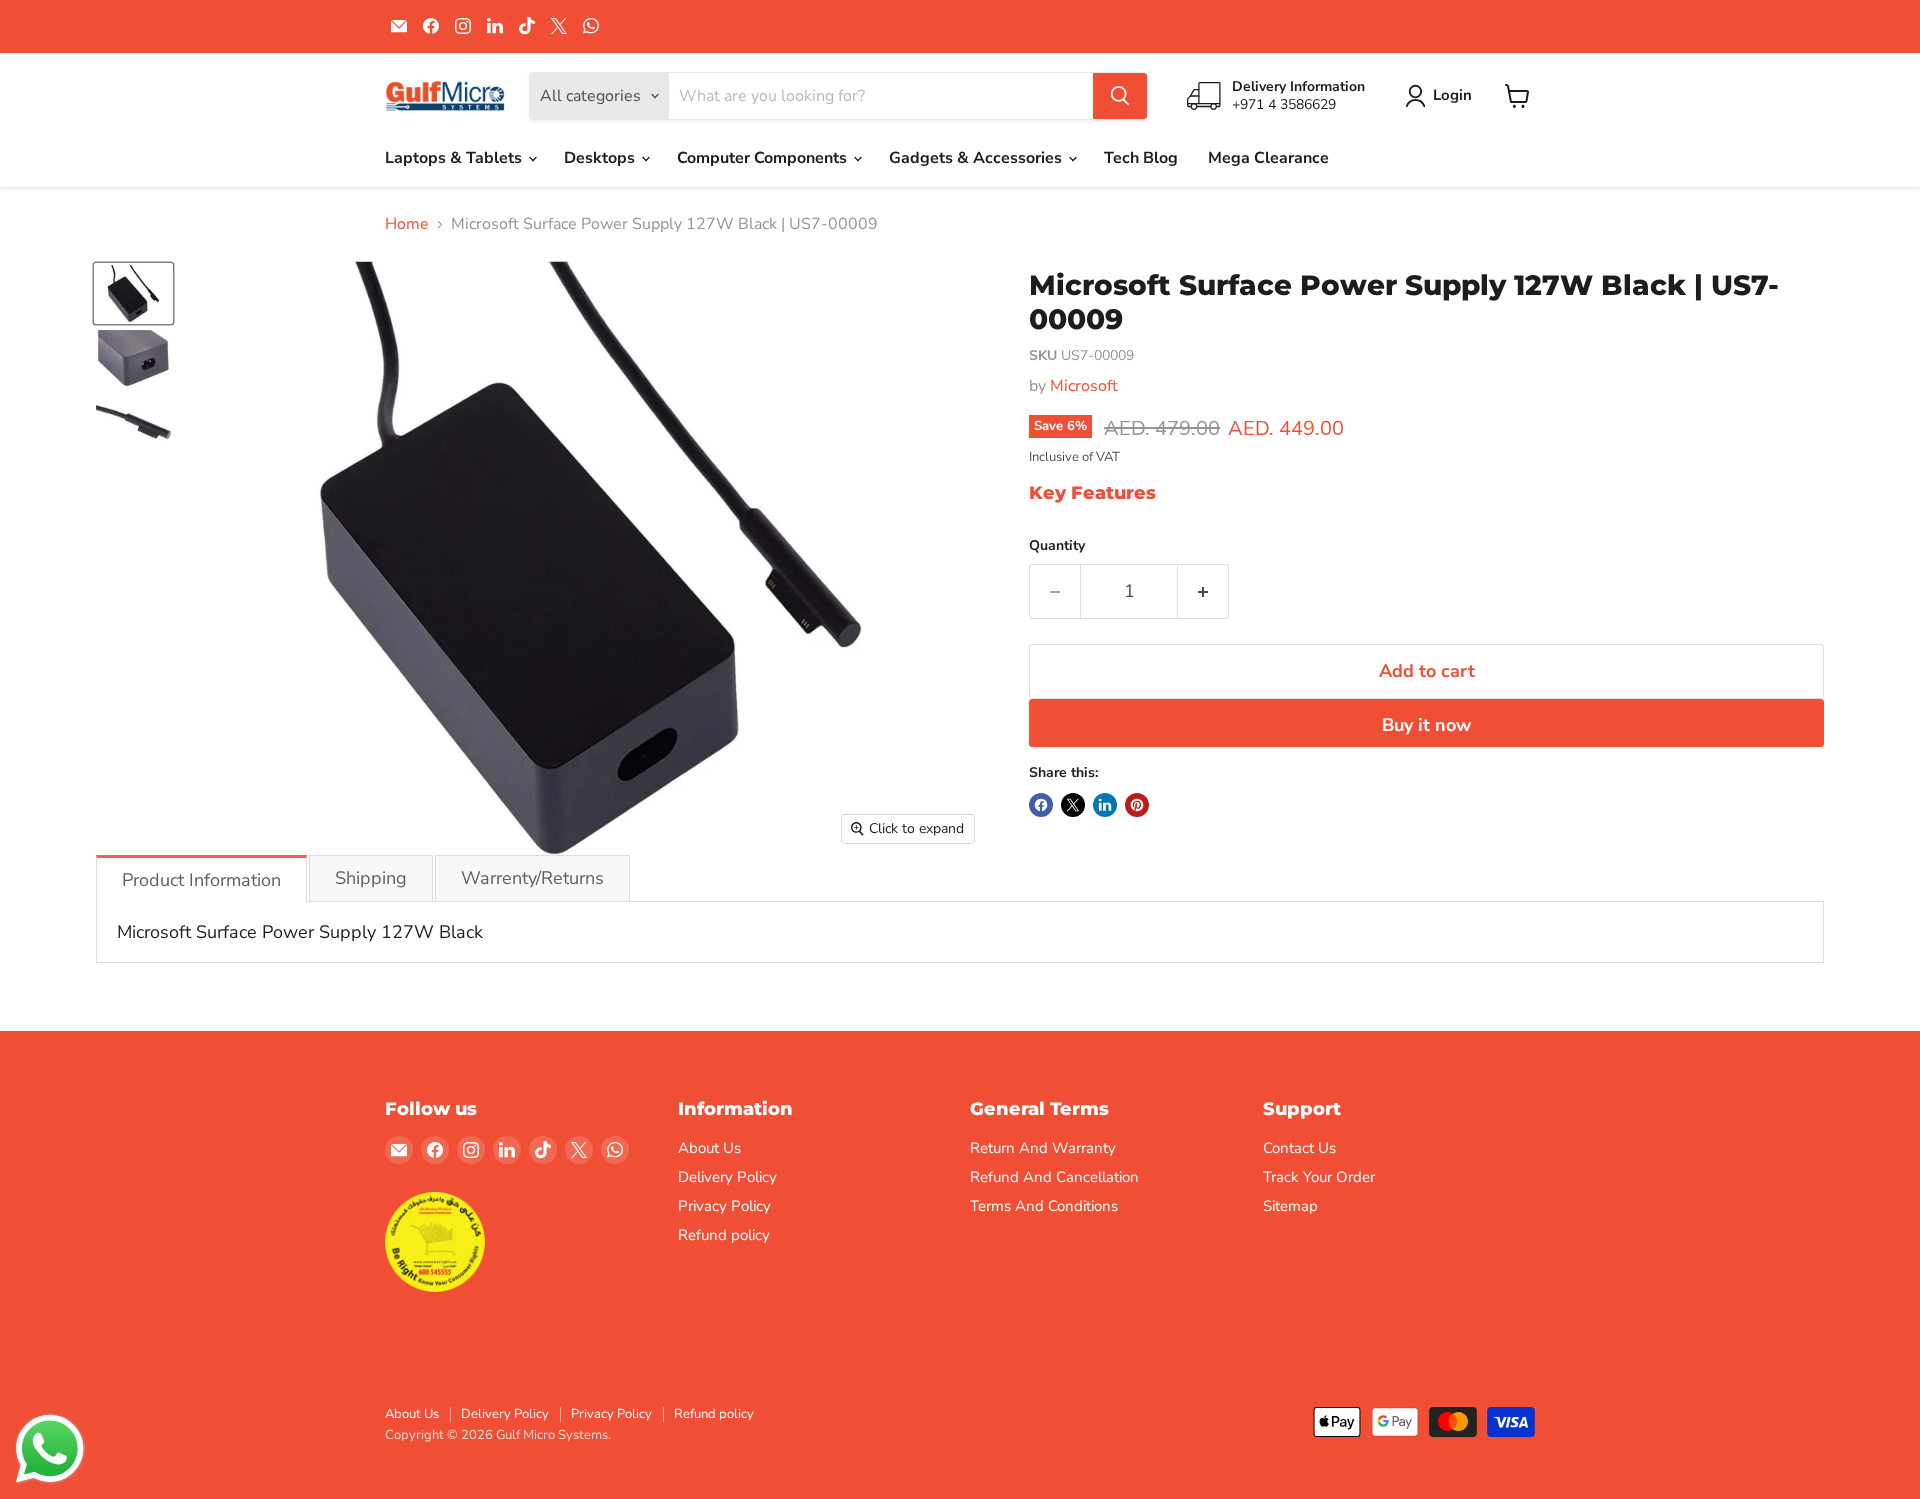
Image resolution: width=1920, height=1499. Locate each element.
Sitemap (1290, 1206)
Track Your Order (1319, 1177)
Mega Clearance (1268, 158)
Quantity (1057, 546)
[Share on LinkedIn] (1105, 805)
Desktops (601, 158)
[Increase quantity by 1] (1203, 591)
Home (407, 224)
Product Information (201, 880)
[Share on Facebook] (1041, 805)
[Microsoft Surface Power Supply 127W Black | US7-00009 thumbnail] (133, 293)
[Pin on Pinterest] (1137, 805)
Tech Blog (1141, 158)
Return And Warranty (1043, 1148)
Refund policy (724, 1235)
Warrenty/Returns (532, 878)
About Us (709, 1148)
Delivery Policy (727, 1177)
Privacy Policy (724, 1206)
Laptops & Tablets (455, 158)
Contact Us (1299, 1148)
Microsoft (1084, 386)
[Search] (1120, 96)
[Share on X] (1073, 805)
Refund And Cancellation (1054, 1177)
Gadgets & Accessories (977, 158)
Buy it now (1426, 725)
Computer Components (764, 158)
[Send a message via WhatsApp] (50, 1449)
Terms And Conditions (1044, 1206)
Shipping (371, 878)
